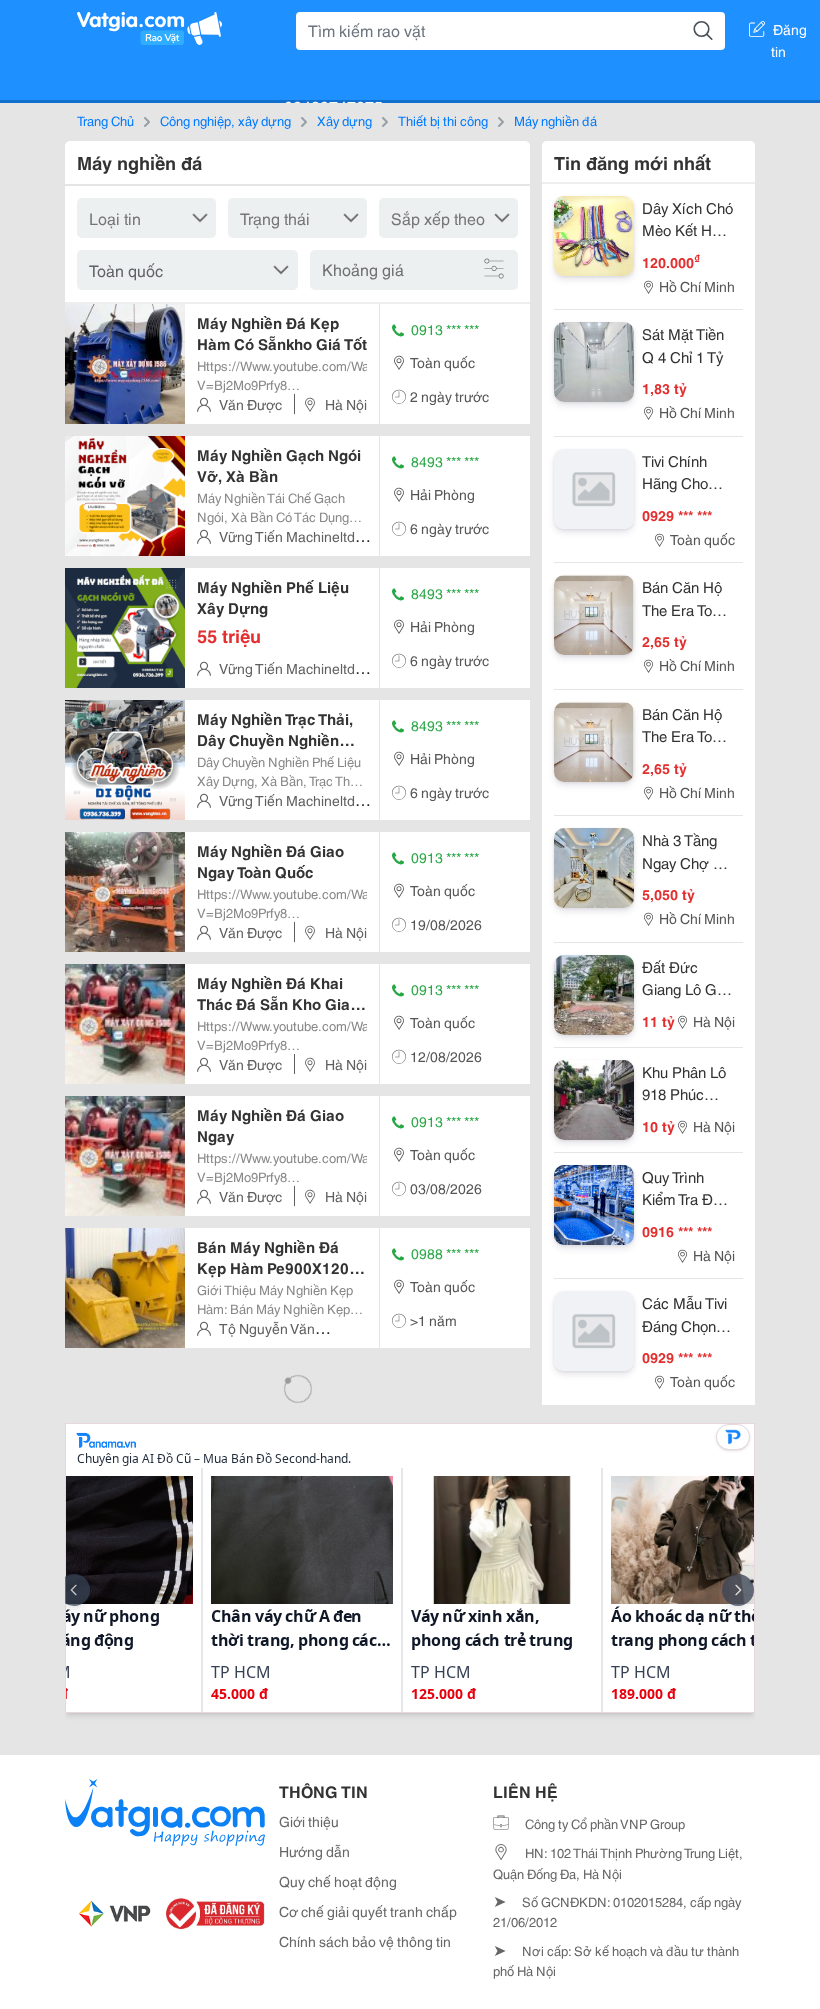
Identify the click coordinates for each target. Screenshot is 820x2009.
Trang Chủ (105, 120)
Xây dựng (344, 120)
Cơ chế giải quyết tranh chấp (368, 1911)
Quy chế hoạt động (338, 1881)
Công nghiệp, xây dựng (225, 120)
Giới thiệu (309, 1821)
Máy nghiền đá (555, 120)
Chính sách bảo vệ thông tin (365, 1941)
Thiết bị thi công (443, 120)
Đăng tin (789, 33)
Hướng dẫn (314, 1851)
